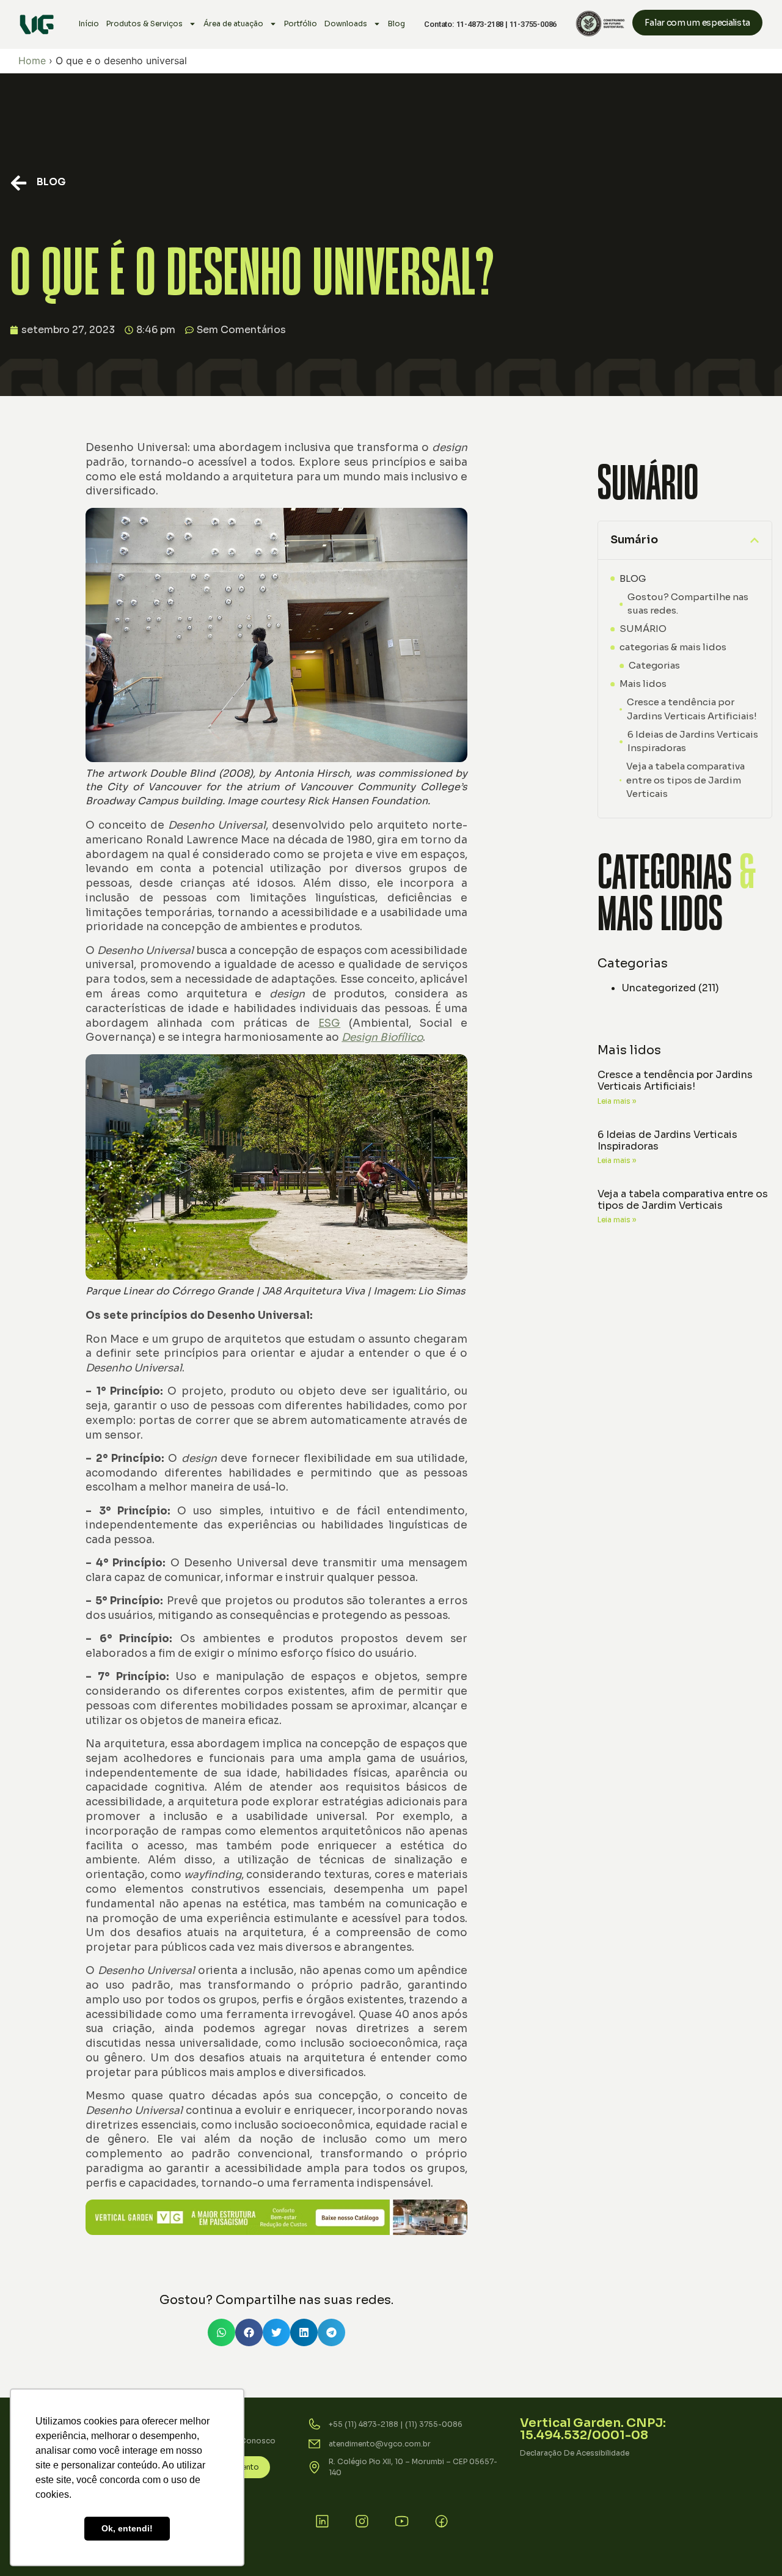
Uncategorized (659, 988)
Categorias (654, 665)
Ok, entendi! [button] (127, 2528)
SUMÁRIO (643, 629)
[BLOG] (19, 183)
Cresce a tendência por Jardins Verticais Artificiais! (692, 709)
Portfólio (301, 24)
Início (89, 24)
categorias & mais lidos (673, 647)
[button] (221, 2332)
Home (32, 61)
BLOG (51, 182)
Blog (396, 24)
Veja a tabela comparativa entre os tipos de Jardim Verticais (685, 780)
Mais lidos (643, 684)
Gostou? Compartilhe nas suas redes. (688, 604)
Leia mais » (617, 1101)
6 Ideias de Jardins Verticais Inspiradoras (693, 741)
